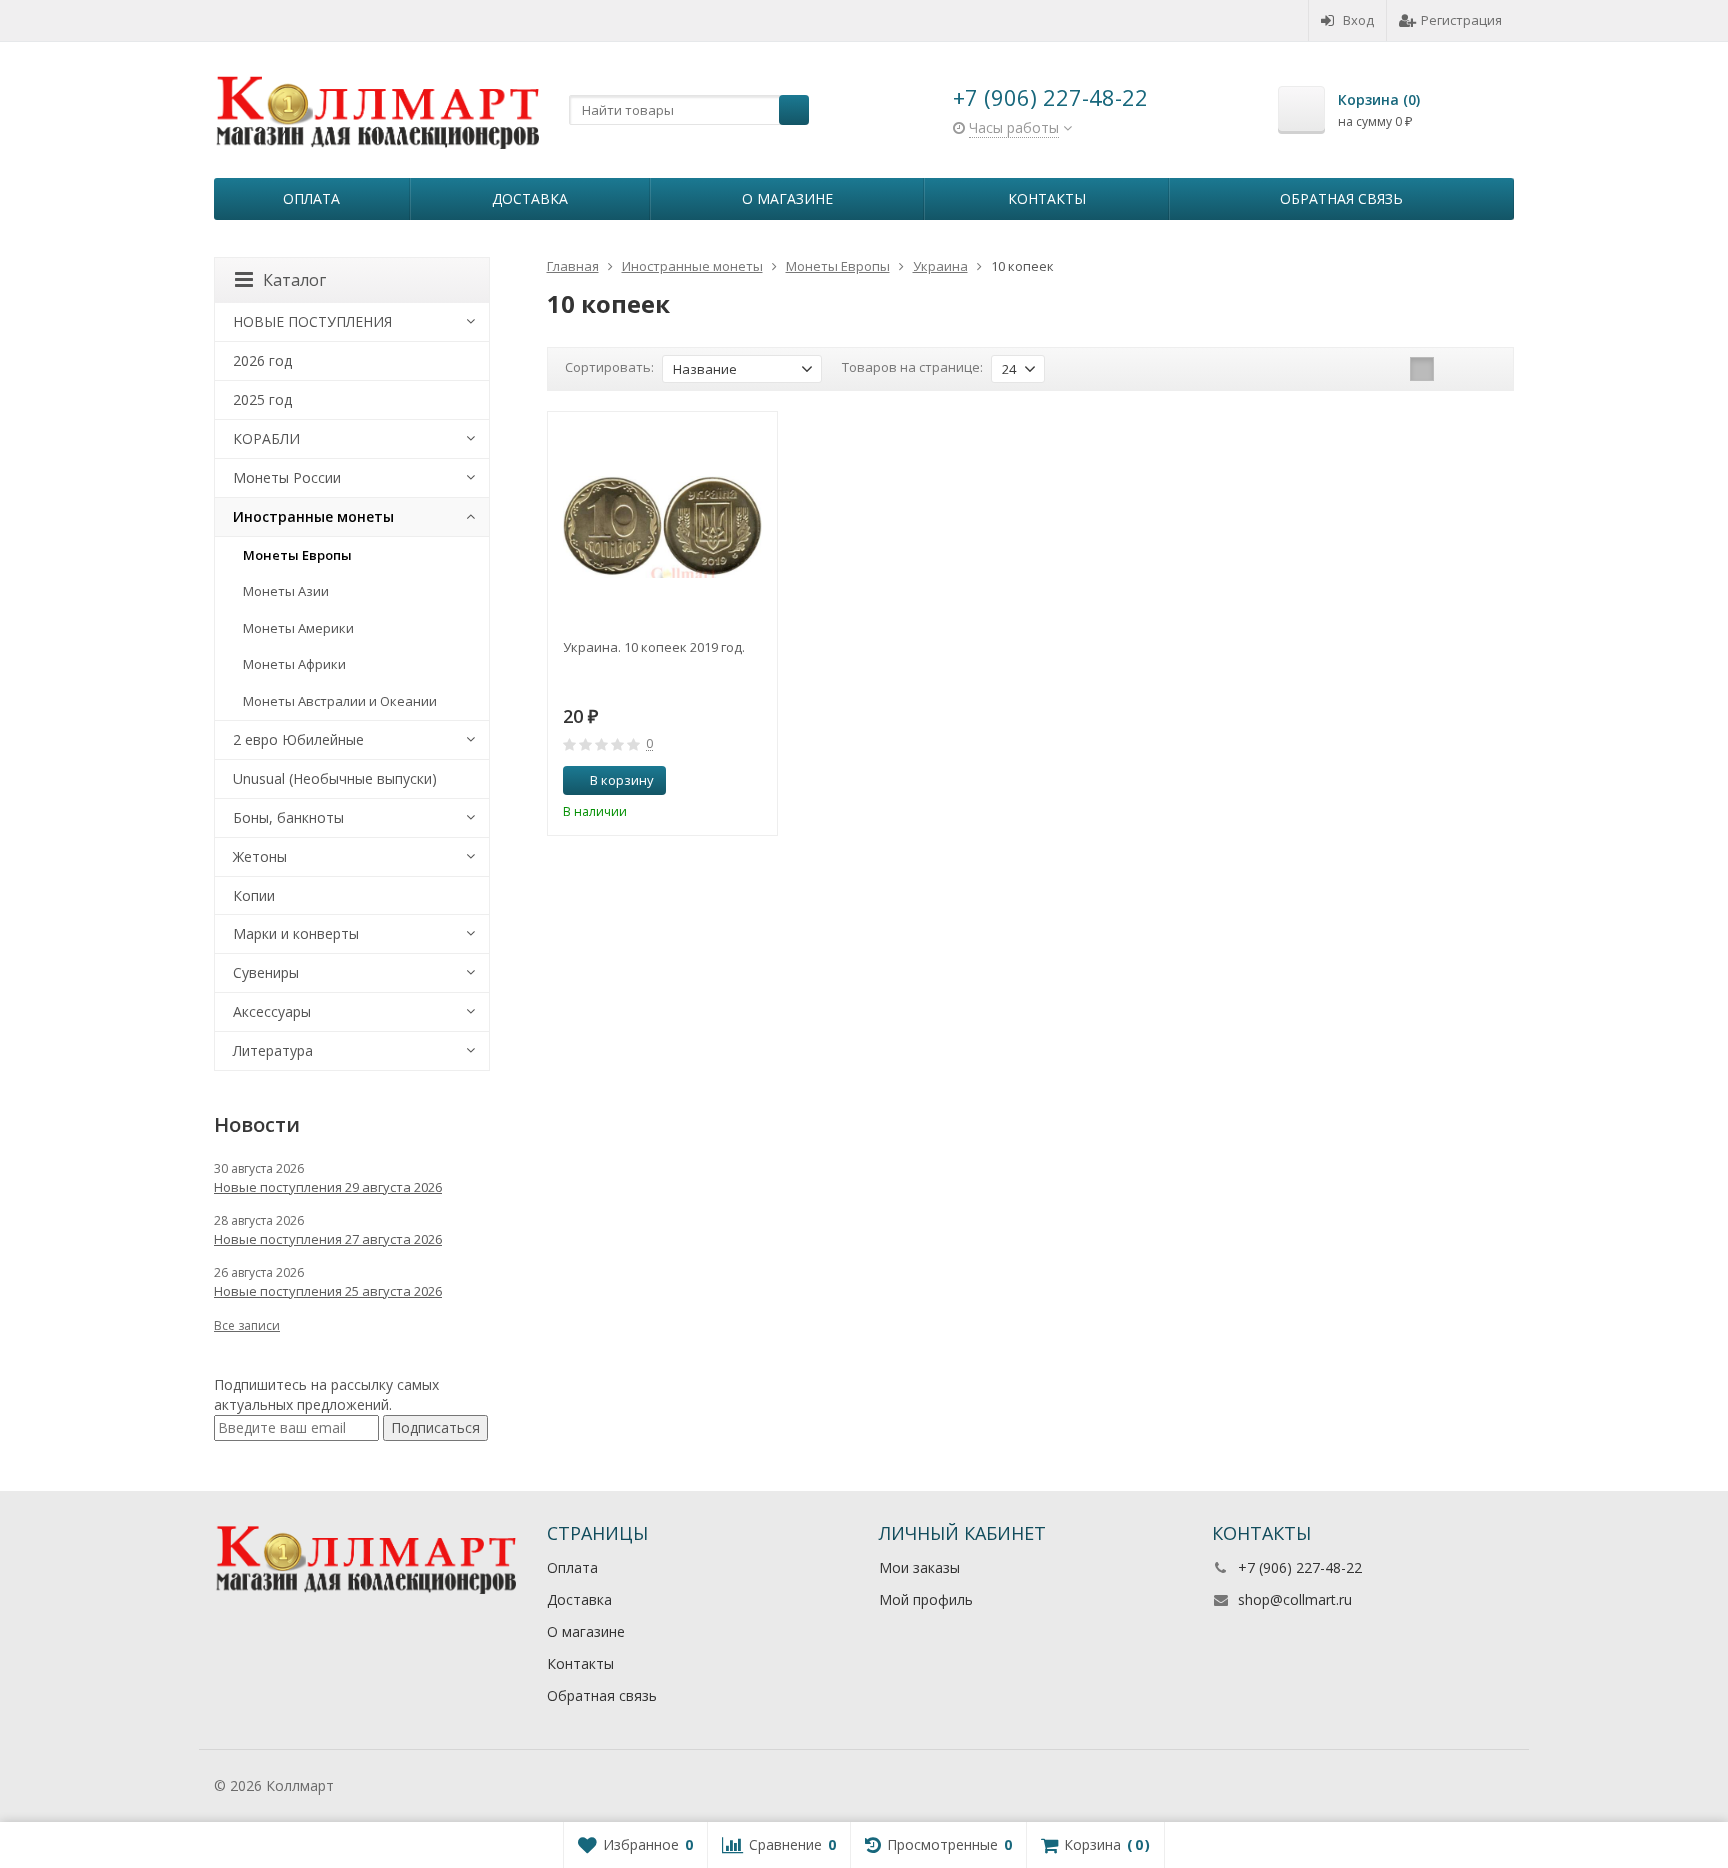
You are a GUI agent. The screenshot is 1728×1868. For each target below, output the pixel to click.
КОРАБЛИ (266, 438)
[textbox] (689, 110)
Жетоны (260, 856)
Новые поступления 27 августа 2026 (328, 1239)
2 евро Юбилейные (298, 739)
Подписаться (435, 1427)
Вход (1358, 20)
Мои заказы (919, 1567)
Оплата (311, 198)
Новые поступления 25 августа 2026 (328, 1291)
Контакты (1047, 198)
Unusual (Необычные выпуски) (335, 778)
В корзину (622, 780)
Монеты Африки (294, 664)
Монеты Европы (297, 555)
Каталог (294, 280)
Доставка (530, 198)
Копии (254, 895)
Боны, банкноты (288, 817)
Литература (273, 1050)
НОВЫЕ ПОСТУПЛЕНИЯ (312, 321)
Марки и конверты (296, 933)
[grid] (1422, 369)
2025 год (262, 399)
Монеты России (287, 477)
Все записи (247, 1325)
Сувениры (266, 972)
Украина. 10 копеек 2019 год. (654, 647)
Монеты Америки (298, 628)
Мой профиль (926, 1599)
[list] (1453, 369)
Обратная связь (1341, 198)
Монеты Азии (286, 591)
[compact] (1484, 369)
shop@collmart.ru (1295, 1599)
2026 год (262, 360)
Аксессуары (272, 1011)
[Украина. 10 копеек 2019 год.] (662, 526)
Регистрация (1461, 20)
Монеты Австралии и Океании (340, 701)
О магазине (787, 198)
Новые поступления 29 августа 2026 (328, 1187)
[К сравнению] (725, 781)
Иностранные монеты (313, 516)
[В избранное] (755, 781)
